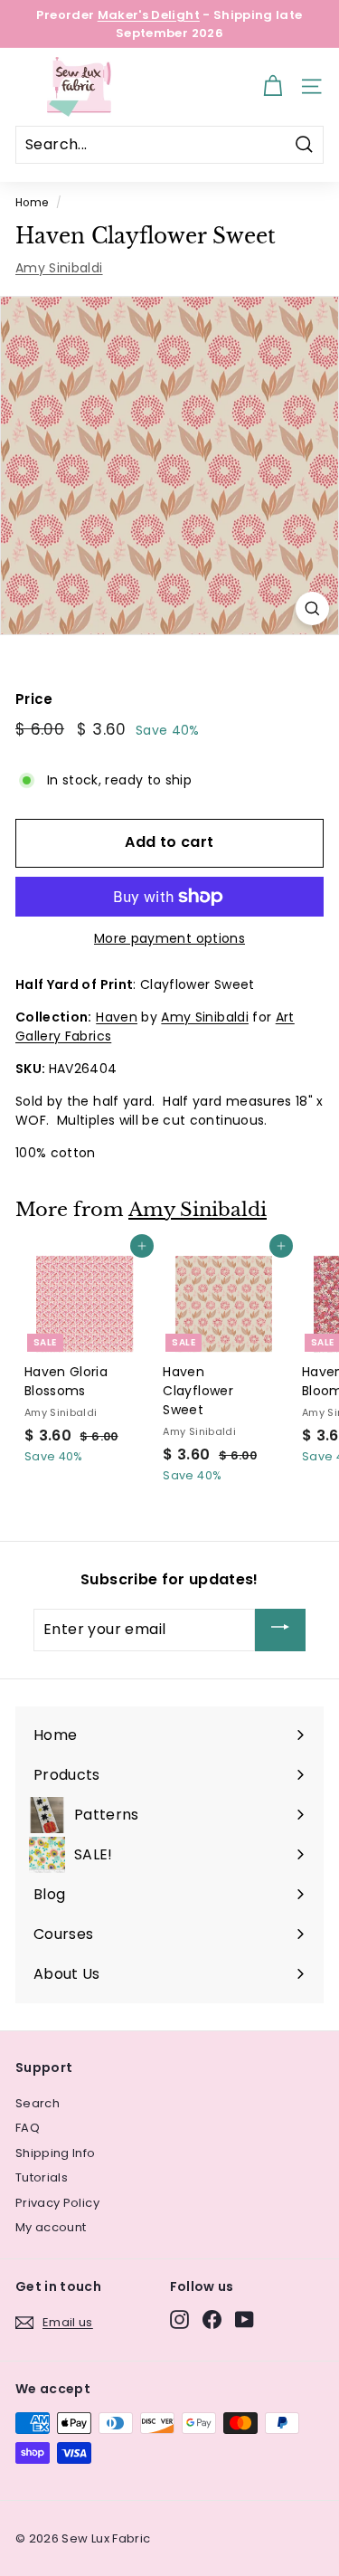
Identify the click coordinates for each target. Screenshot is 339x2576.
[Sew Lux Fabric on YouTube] (245, 2319)
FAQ (28, 2128)
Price (34, 699)
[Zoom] (312, 608)
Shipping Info (56, 2153)
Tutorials (42, 2177)
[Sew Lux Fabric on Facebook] (212, 2319)
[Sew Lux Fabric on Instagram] (179, 2319)
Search (38, 2103)
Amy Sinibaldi (59, 268)
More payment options (169, 938)
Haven (117, 1017)
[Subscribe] (280, 1630)
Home (32, 203)
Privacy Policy (57, 2203)
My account (51, 2227)
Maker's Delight (149, 15)
